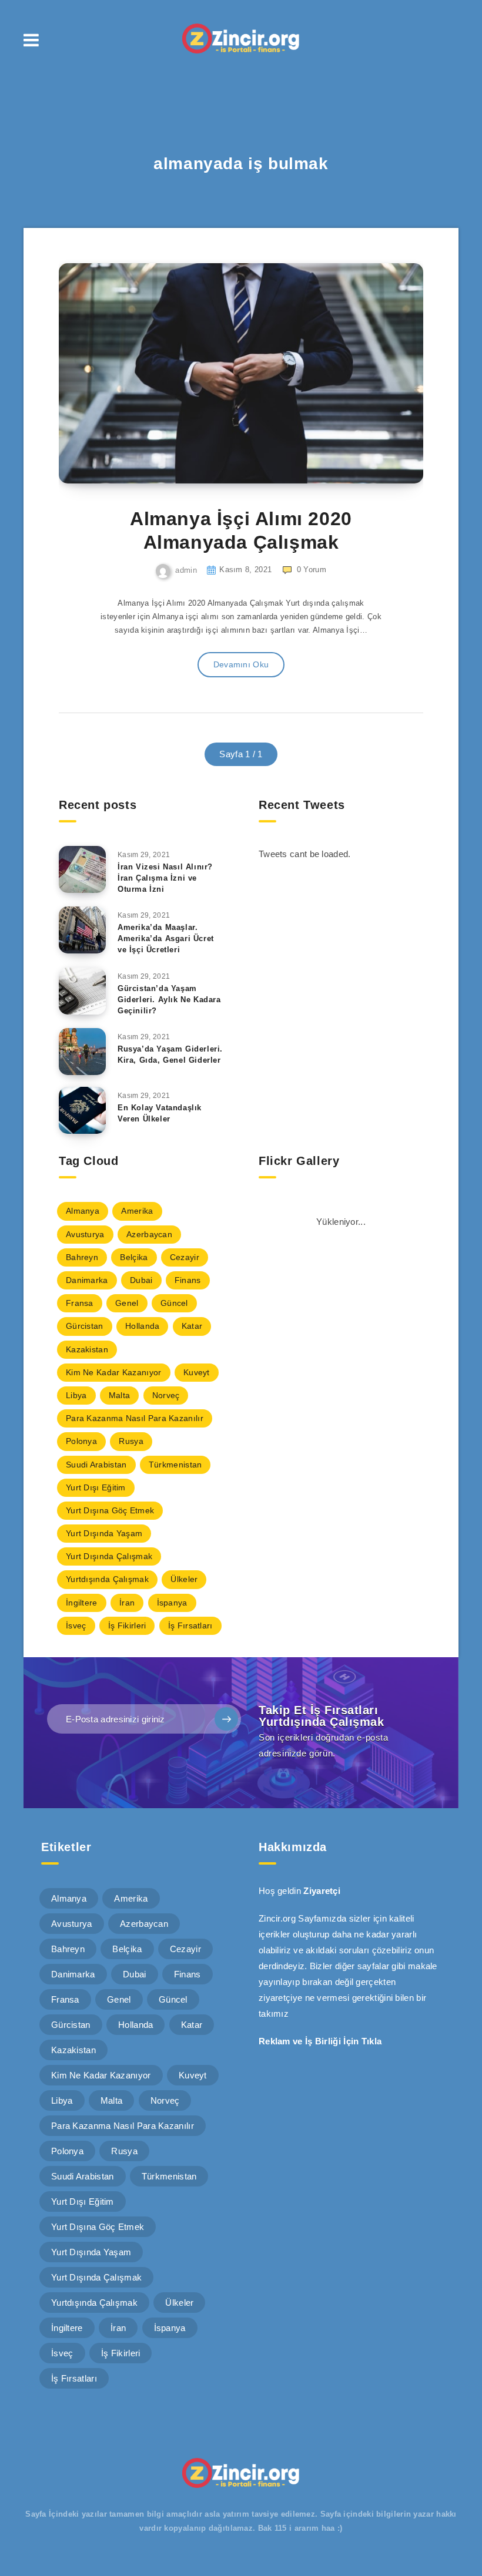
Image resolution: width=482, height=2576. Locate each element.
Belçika (134, 1257)
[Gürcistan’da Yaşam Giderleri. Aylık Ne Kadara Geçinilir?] (82, 991)
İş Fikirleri (127, 1625)
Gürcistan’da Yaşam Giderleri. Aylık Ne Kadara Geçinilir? (169, 1000)
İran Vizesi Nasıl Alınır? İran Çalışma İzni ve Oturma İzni (165, 878)
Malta (120, 1395)
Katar (192, 1326)
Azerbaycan (149, 1234)
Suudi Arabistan (96, 1465)
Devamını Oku (241, 664)
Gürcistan (85, 1326)
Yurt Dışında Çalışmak (109, 1556)
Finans (188, 1280)
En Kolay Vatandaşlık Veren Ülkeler (160, 1113)
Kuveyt (197, 1372)
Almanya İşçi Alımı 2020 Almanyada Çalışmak (241, 530)
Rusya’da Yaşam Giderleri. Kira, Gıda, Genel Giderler (170, 1054)
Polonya (81, 1441)
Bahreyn (82, 1257)
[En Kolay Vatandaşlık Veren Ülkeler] (82, 1110)
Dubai (141, 1280)
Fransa (80, 1303)
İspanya (172, 1603)
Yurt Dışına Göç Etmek (110, 1510)
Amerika (137, 1211)
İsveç (76, 1625)
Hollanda (142, 1326)
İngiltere (82, 1603)
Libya (76, 1395)
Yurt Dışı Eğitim (96, 1487)
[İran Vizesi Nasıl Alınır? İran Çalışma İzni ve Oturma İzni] (82, 869)
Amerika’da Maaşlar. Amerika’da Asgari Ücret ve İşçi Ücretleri (166, 938)
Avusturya (85, 1234)
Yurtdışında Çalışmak (107, 1579)
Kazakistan (87, 1349)
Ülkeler (184, 1579)
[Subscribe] (226, 1719)
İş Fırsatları (190, 1625)
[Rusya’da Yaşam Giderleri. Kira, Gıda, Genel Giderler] (82, 1052)
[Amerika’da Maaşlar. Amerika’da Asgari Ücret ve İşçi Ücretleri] (82, 930)
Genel (127, 1303)
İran (127, 1603)
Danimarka (87, 1280)
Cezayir (185, 1257)
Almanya (83, 1211)
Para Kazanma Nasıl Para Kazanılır (135, 1418)
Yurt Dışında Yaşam (104, 1533)
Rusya (131, 1441)
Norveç (166, 1395)
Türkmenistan (175, 1465)
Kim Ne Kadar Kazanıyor (114, 1372)
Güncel (174, 1303)
